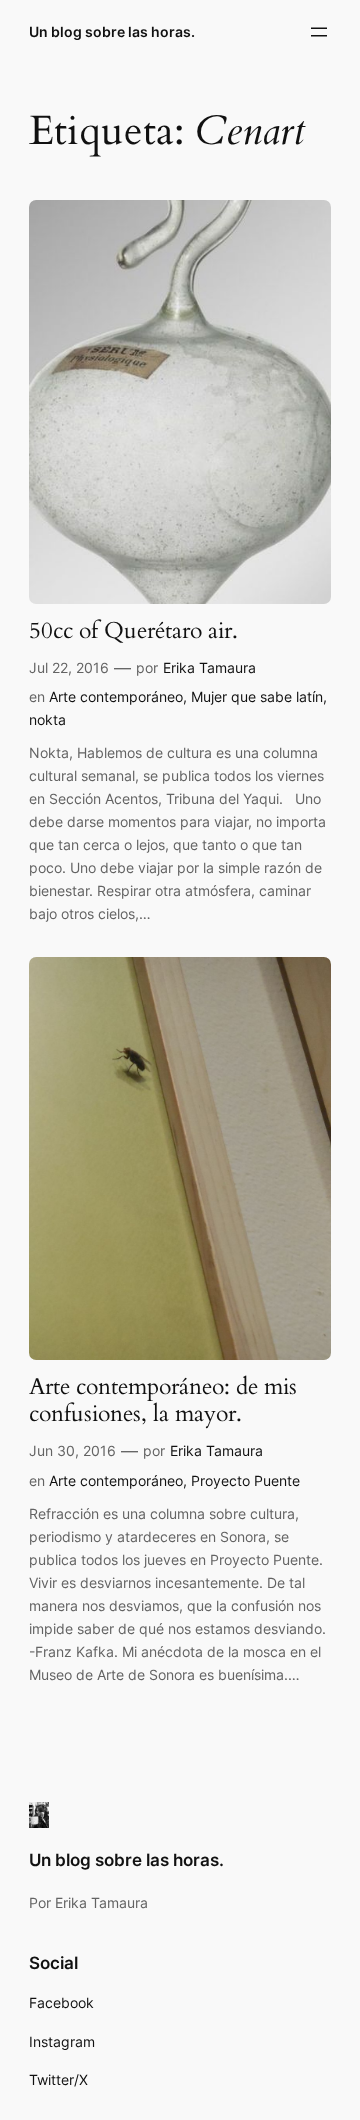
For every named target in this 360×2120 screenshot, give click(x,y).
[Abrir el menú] (319, 32)
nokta (47, 719)
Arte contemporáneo (116, 696)
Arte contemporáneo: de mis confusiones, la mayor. (163, 1401)
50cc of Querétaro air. (133, 631)
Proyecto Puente (245, 1480)
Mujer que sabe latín (257, 696)
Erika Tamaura (209, 667)
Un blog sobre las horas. (112, 31)
